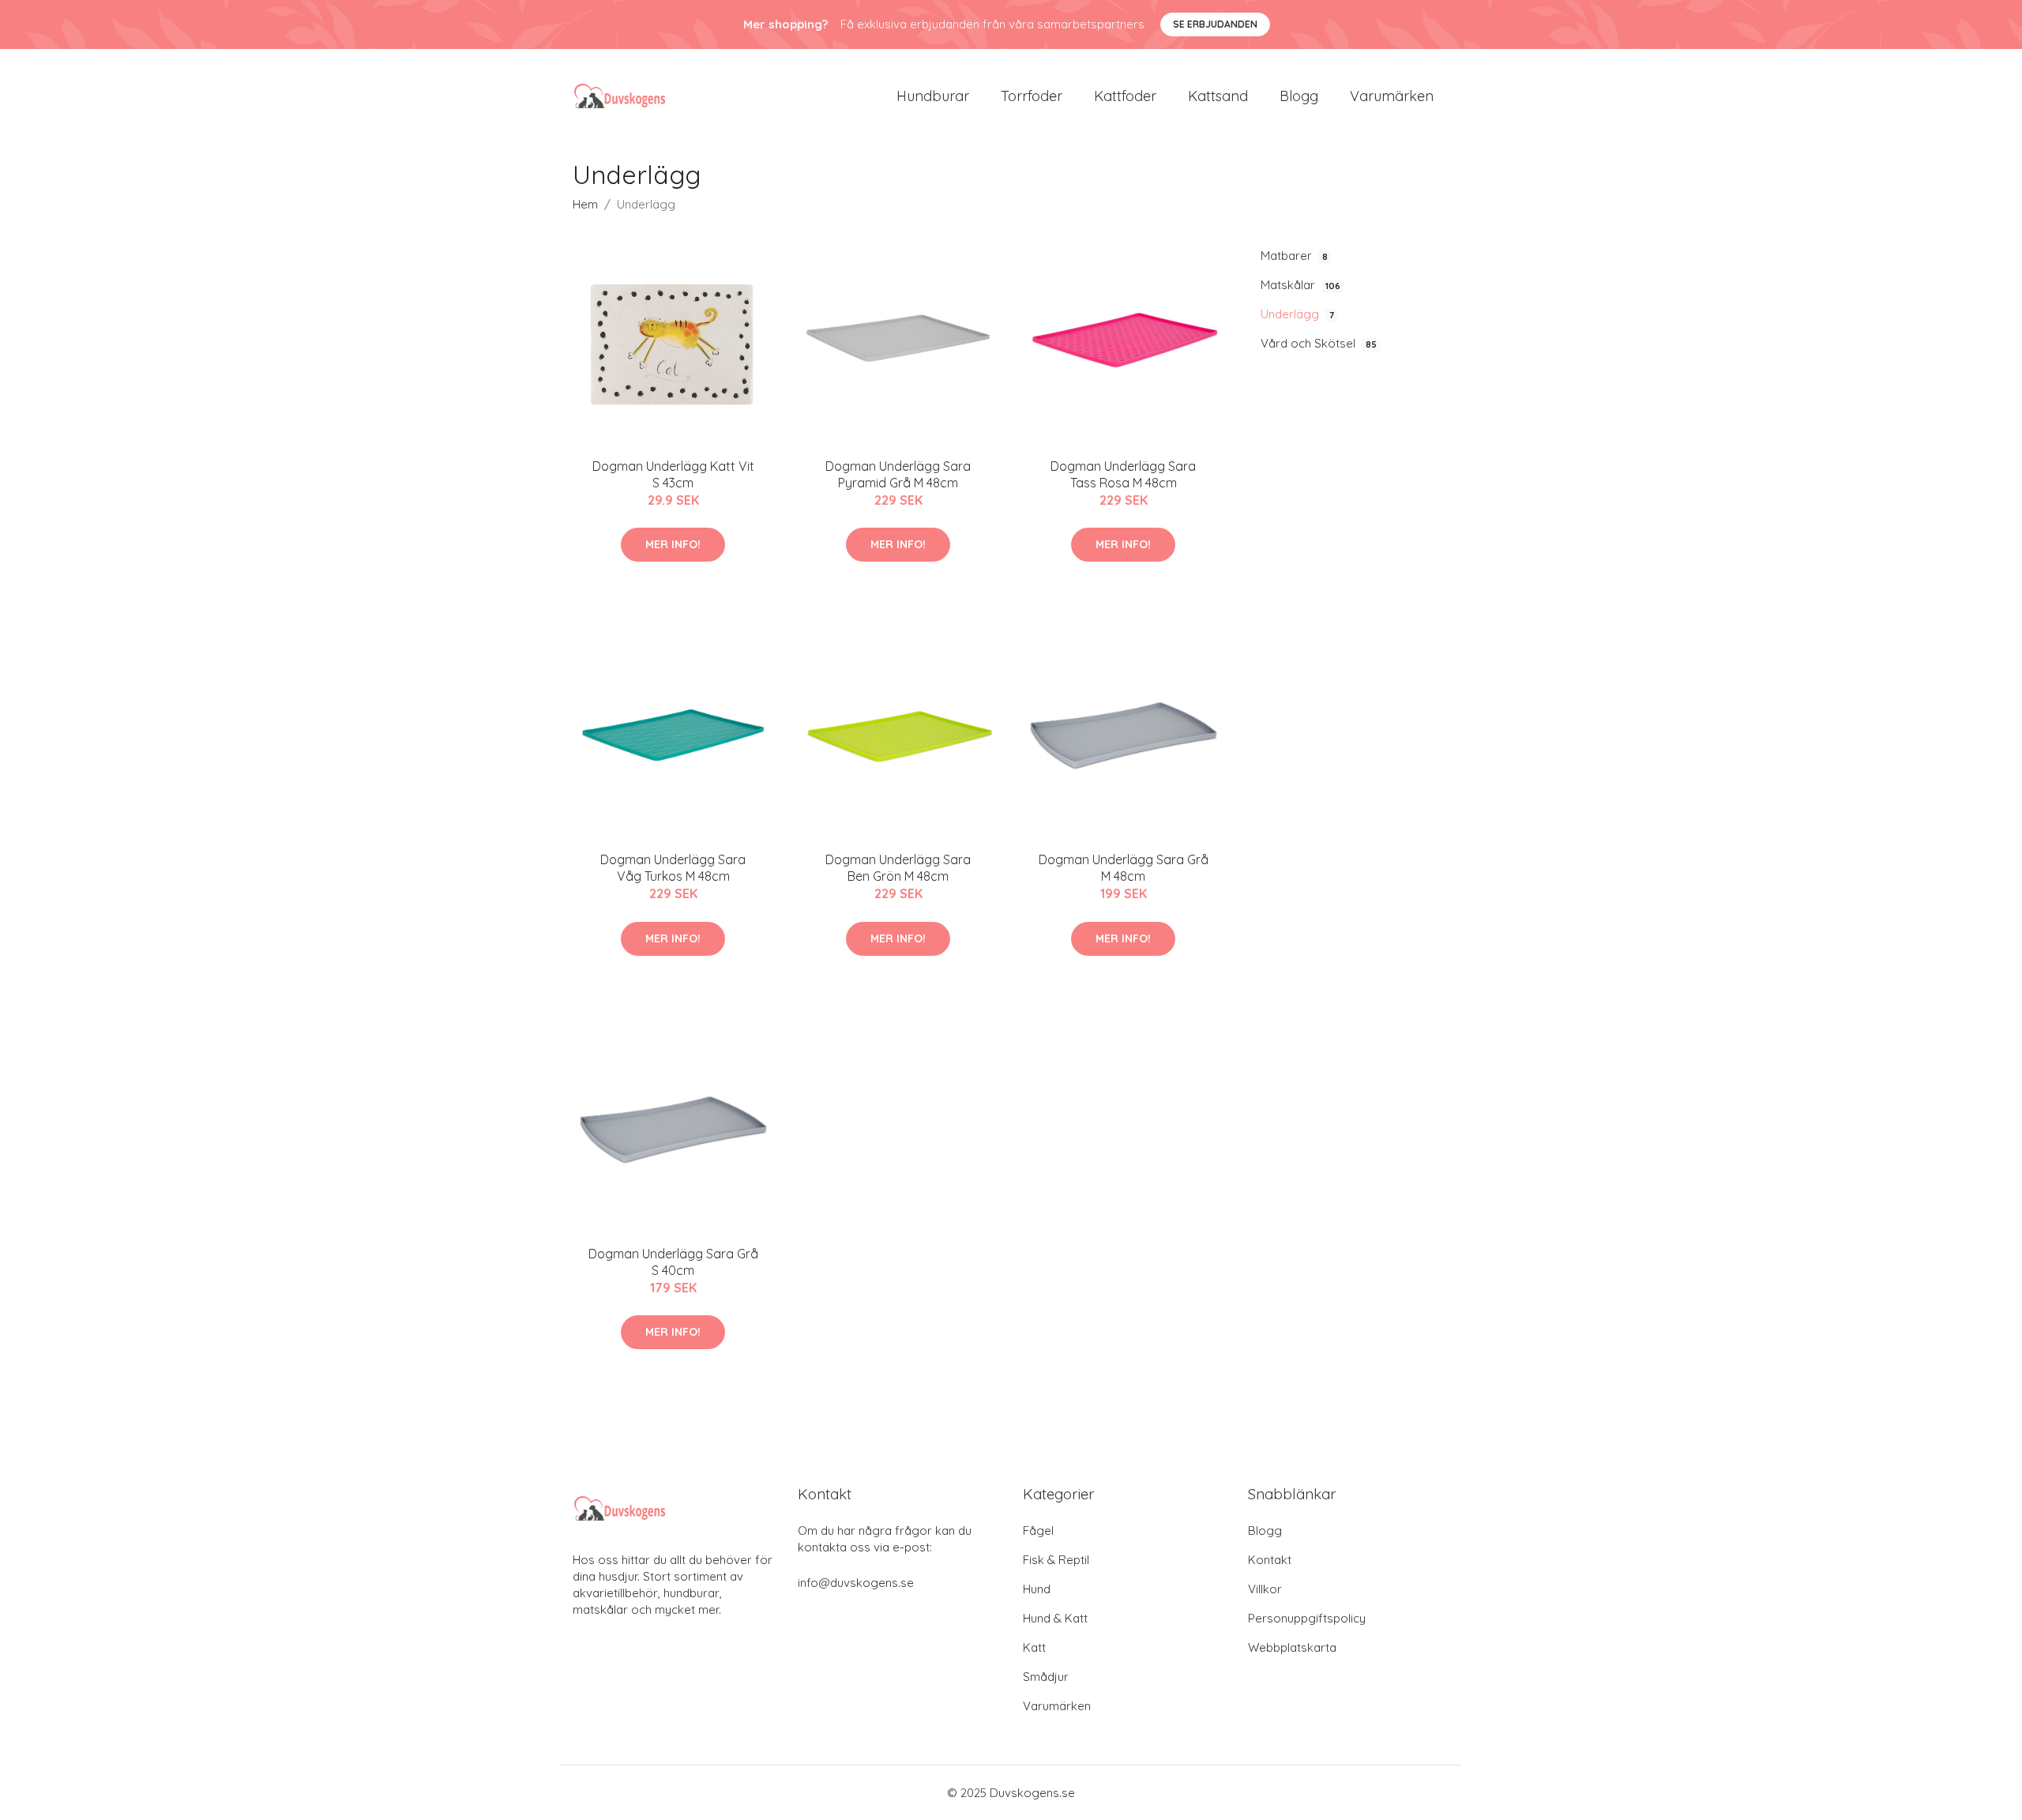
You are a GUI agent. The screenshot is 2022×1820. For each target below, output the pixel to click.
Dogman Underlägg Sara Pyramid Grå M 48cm (898, 474)
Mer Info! (673, 544)
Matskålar (1300, 285)
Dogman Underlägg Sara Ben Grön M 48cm (898, 868)
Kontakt (1270, 1560)
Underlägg (1297, 314)
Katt (1034, 1647)
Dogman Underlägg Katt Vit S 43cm (673, 474)
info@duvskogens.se (856, 1583)
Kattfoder (1125, 96)
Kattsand (1218, 96)
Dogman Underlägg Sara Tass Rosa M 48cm (1123, 474)
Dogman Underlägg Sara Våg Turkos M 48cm (673, 868)
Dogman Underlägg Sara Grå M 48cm (1124, 868)
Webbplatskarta (1292, 1647)
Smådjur (1046, 1677)
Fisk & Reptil (1056, 1560)
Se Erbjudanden (1215, 24)
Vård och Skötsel (1319, 343)
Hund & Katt (1055, 1618)
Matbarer (1294, 256)
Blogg (1299, 96)
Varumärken (1392, 96)
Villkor (1265, 1589)
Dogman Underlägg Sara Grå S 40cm (673, 1262)
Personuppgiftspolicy (1307, 1618)
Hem (585, 204)
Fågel (1038, 1530)
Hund (1037, 1589)
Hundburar (933, 96)
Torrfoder (1032, 96)
